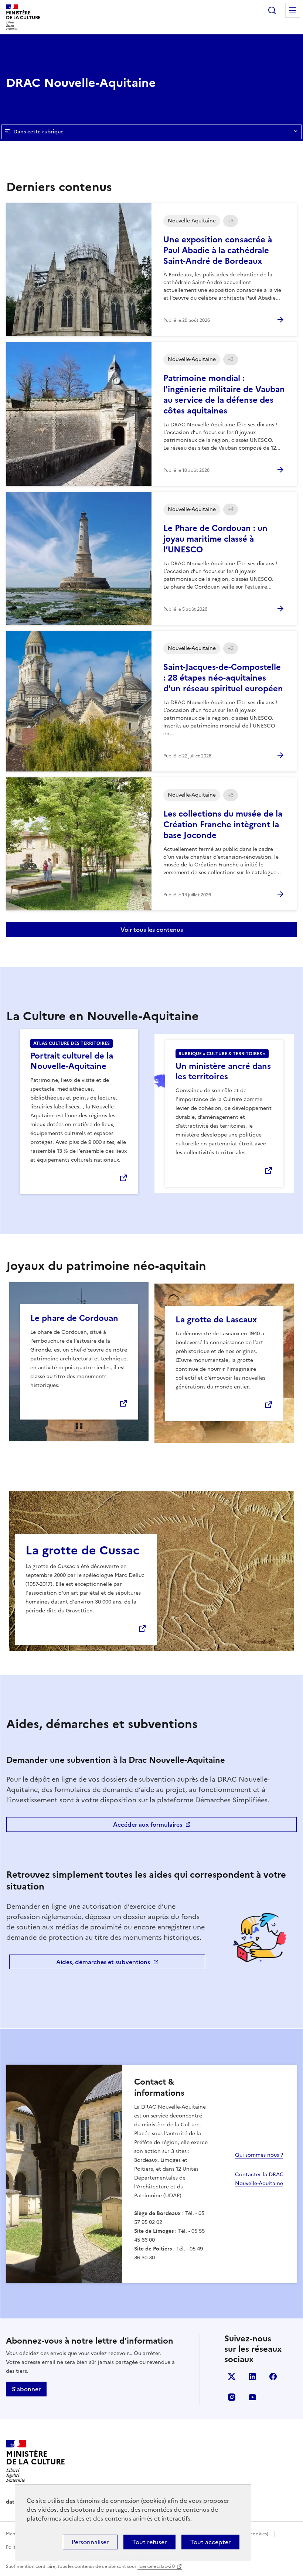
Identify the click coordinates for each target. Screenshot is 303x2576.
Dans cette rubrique (38, 132)
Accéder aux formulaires (148, 1824)
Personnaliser (90, 2542)
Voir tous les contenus (152, 930)
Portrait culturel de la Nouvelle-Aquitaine (72, 1061)
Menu (293, 10)
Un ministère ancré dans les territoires (223, 1071)
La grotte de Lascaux (216, 1320)
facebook (273, 2376)
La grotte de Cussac (83, 1550)
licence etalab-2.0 (156, 2566)
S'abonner (26, 2389)
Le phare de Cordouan (74, 1318)
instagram (232, 2397)
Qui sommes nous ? (259, 2155)
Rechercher (272, 10)
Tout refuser (149, 2542)
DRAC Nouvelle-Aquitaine (81, 83)
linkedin (252, 2376)
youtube (252, 2397)
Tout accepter (210, 2542)
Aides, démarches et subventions (103, 1962)
